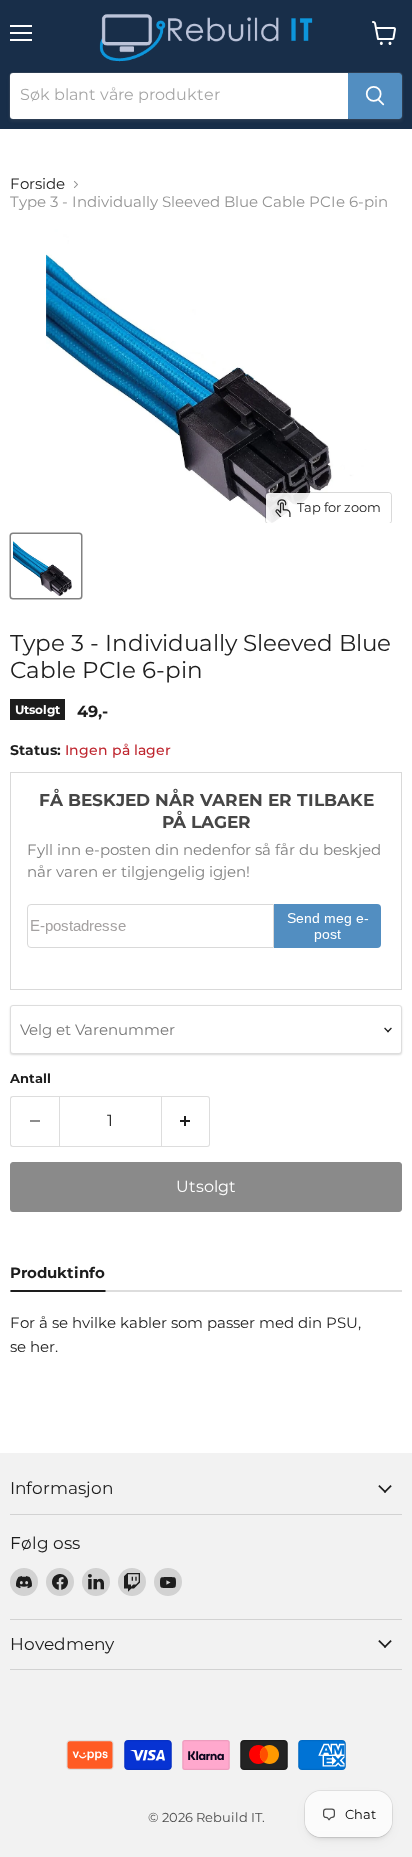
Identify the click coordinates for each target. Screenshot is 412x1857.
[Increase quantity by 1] (186, 1121)
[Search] (375, 96)
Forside (37, 183)
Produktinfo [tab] (57, 1272)
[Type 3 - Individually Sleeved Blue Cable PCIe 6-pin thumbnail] (46, 566)
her (42, 1346)
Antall (30, 1078)
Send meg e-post (328, 926)
